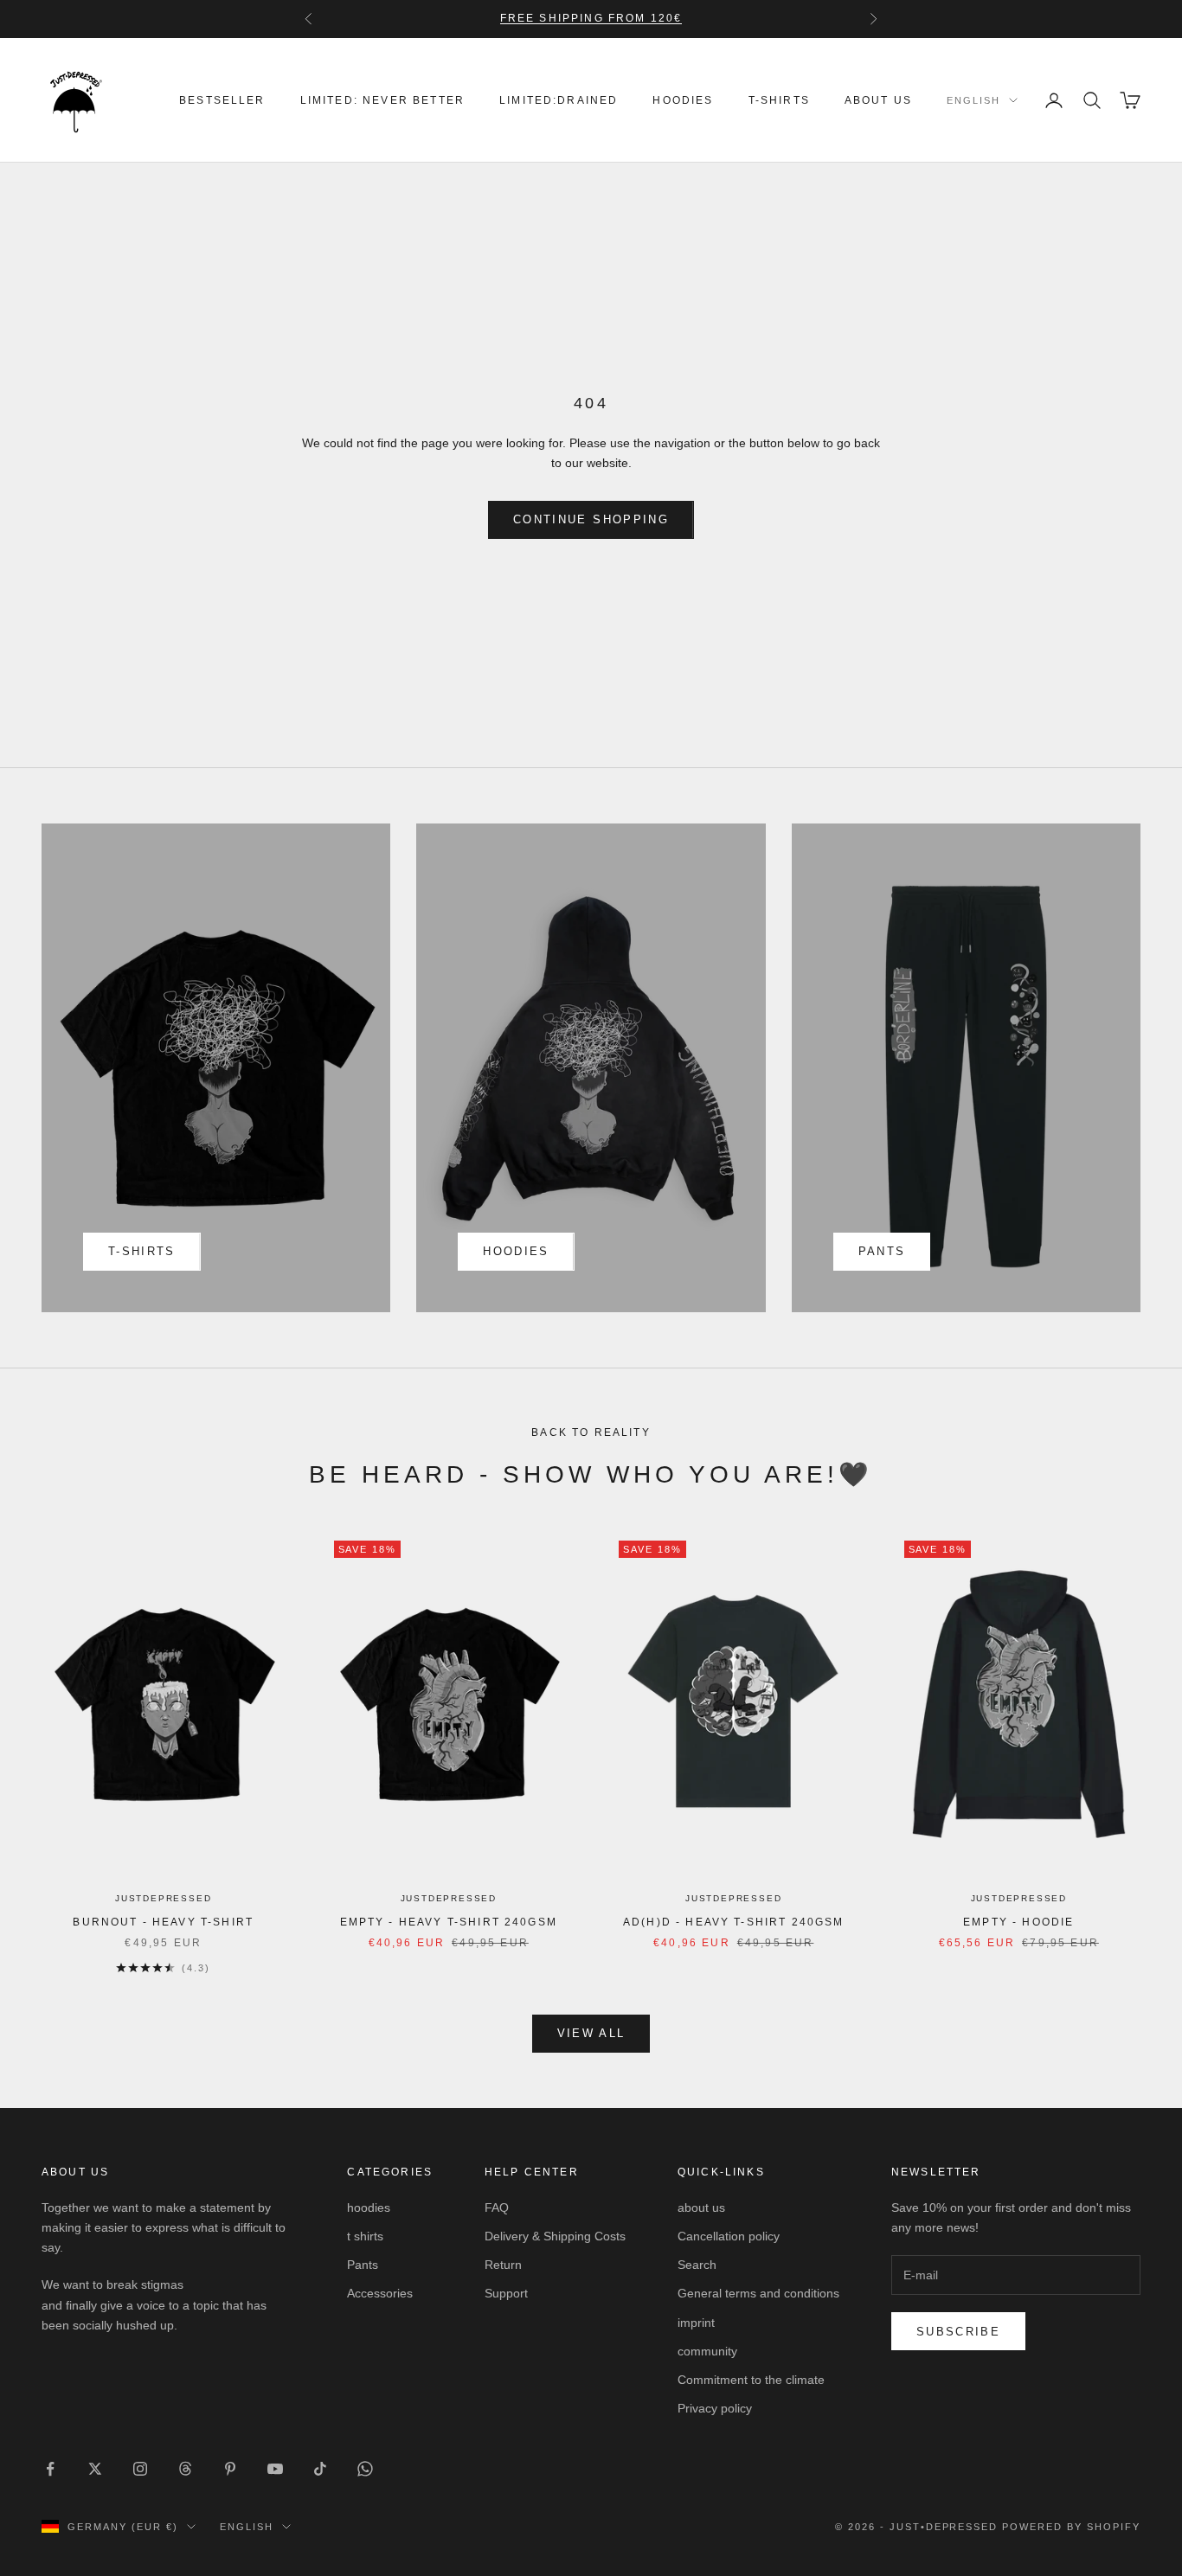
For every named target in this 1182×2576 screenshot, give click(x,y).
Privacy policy (715, 2408)
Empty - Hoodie (1018, 1922)
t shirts (365, 2236)
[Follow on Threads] (185, 2469)
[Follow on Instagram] (140, 2469)
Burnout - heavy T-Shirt (163, 1922)
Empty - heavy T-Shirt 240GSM (449, 1922)
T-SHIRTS (142, 1251)
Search (697, 2265)
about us (878, 100)
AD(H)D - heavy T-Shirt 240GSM (734, 1922)
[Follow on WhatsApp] (365, 2469)
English (973, 100)
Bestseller (222, 100)
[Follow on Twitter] (95, 2469)
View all (591, 2033)
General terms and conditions (758, 2293)
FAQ (497, 2208)
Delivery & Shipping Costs (555, 2236)
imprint (696, 2323)
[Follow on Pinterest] (230, 2469)
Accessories (380, 2293)
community (707, 2351)
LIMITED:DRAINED (559, 100)
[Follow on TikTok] (320, 2469)
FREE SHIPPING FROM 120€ (591, 18)
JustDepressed (163, 1898)
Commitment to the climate (751, 2380)
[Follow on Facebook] (50, 2469)
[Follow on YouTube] (275, 2469)
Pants (882, 1251)
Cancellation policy (729, 2236)
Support (506, 2293)
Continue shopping (591, 519)
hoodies (683, 100)
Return (503, 2265)
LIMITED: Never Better (382, 100)
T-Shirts (779, 100)
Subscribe (958, 2332)
